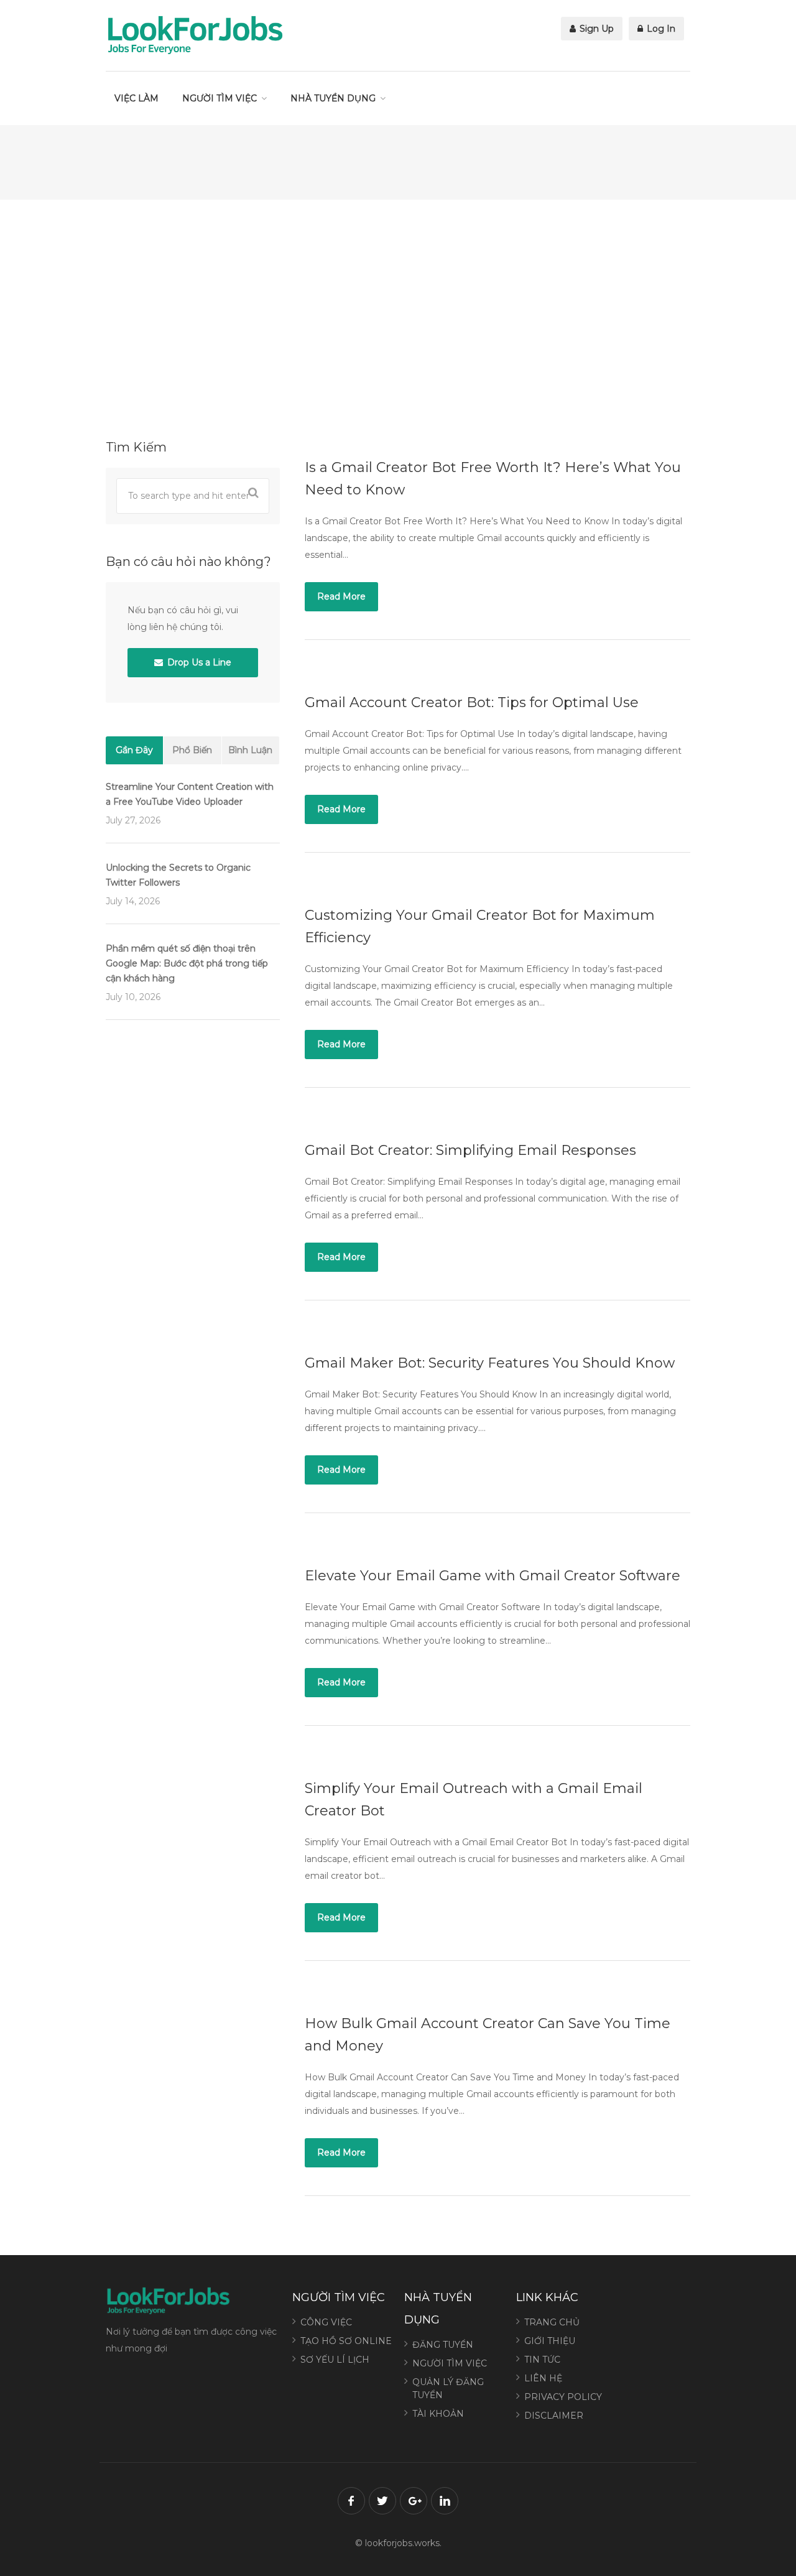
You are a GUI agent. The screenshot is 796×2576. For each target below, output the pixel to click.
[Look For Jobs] (195, 34)
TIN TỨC (542, 2360)
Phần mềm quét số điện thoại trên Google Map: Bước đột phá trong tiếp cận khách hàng (187, 963)
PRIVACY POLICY (563, 2397)
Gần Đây (134, 750)
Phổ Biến (192, 750)
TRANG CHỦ (552, 2322)
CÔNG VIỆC (326, 2322)
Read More (341, 596)
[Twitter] (382, 2501)
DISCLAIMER (554, 2416)
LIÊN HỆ (543, 2378)
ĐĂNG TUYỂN (443, 2345)
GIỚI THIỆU (550, 2341)
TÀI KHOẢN (438, 2414)
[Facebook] (351, 2501)
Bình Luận (250, 750)
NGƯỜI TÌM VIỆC (220, 98)
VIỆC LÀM (137, 98)
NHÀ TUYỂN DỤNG (333, 98)
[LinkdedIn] (445, 2501)
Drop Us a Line (198, 662)
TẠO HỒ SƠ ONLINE (346, 2341)
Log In (660, 29)
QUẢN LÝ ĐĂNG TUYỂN (448, 2388)
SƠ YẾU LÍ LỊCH (335, 2360)
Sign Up (595, 29)
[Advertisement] (398, 318)
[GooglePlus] (414, 2501)
